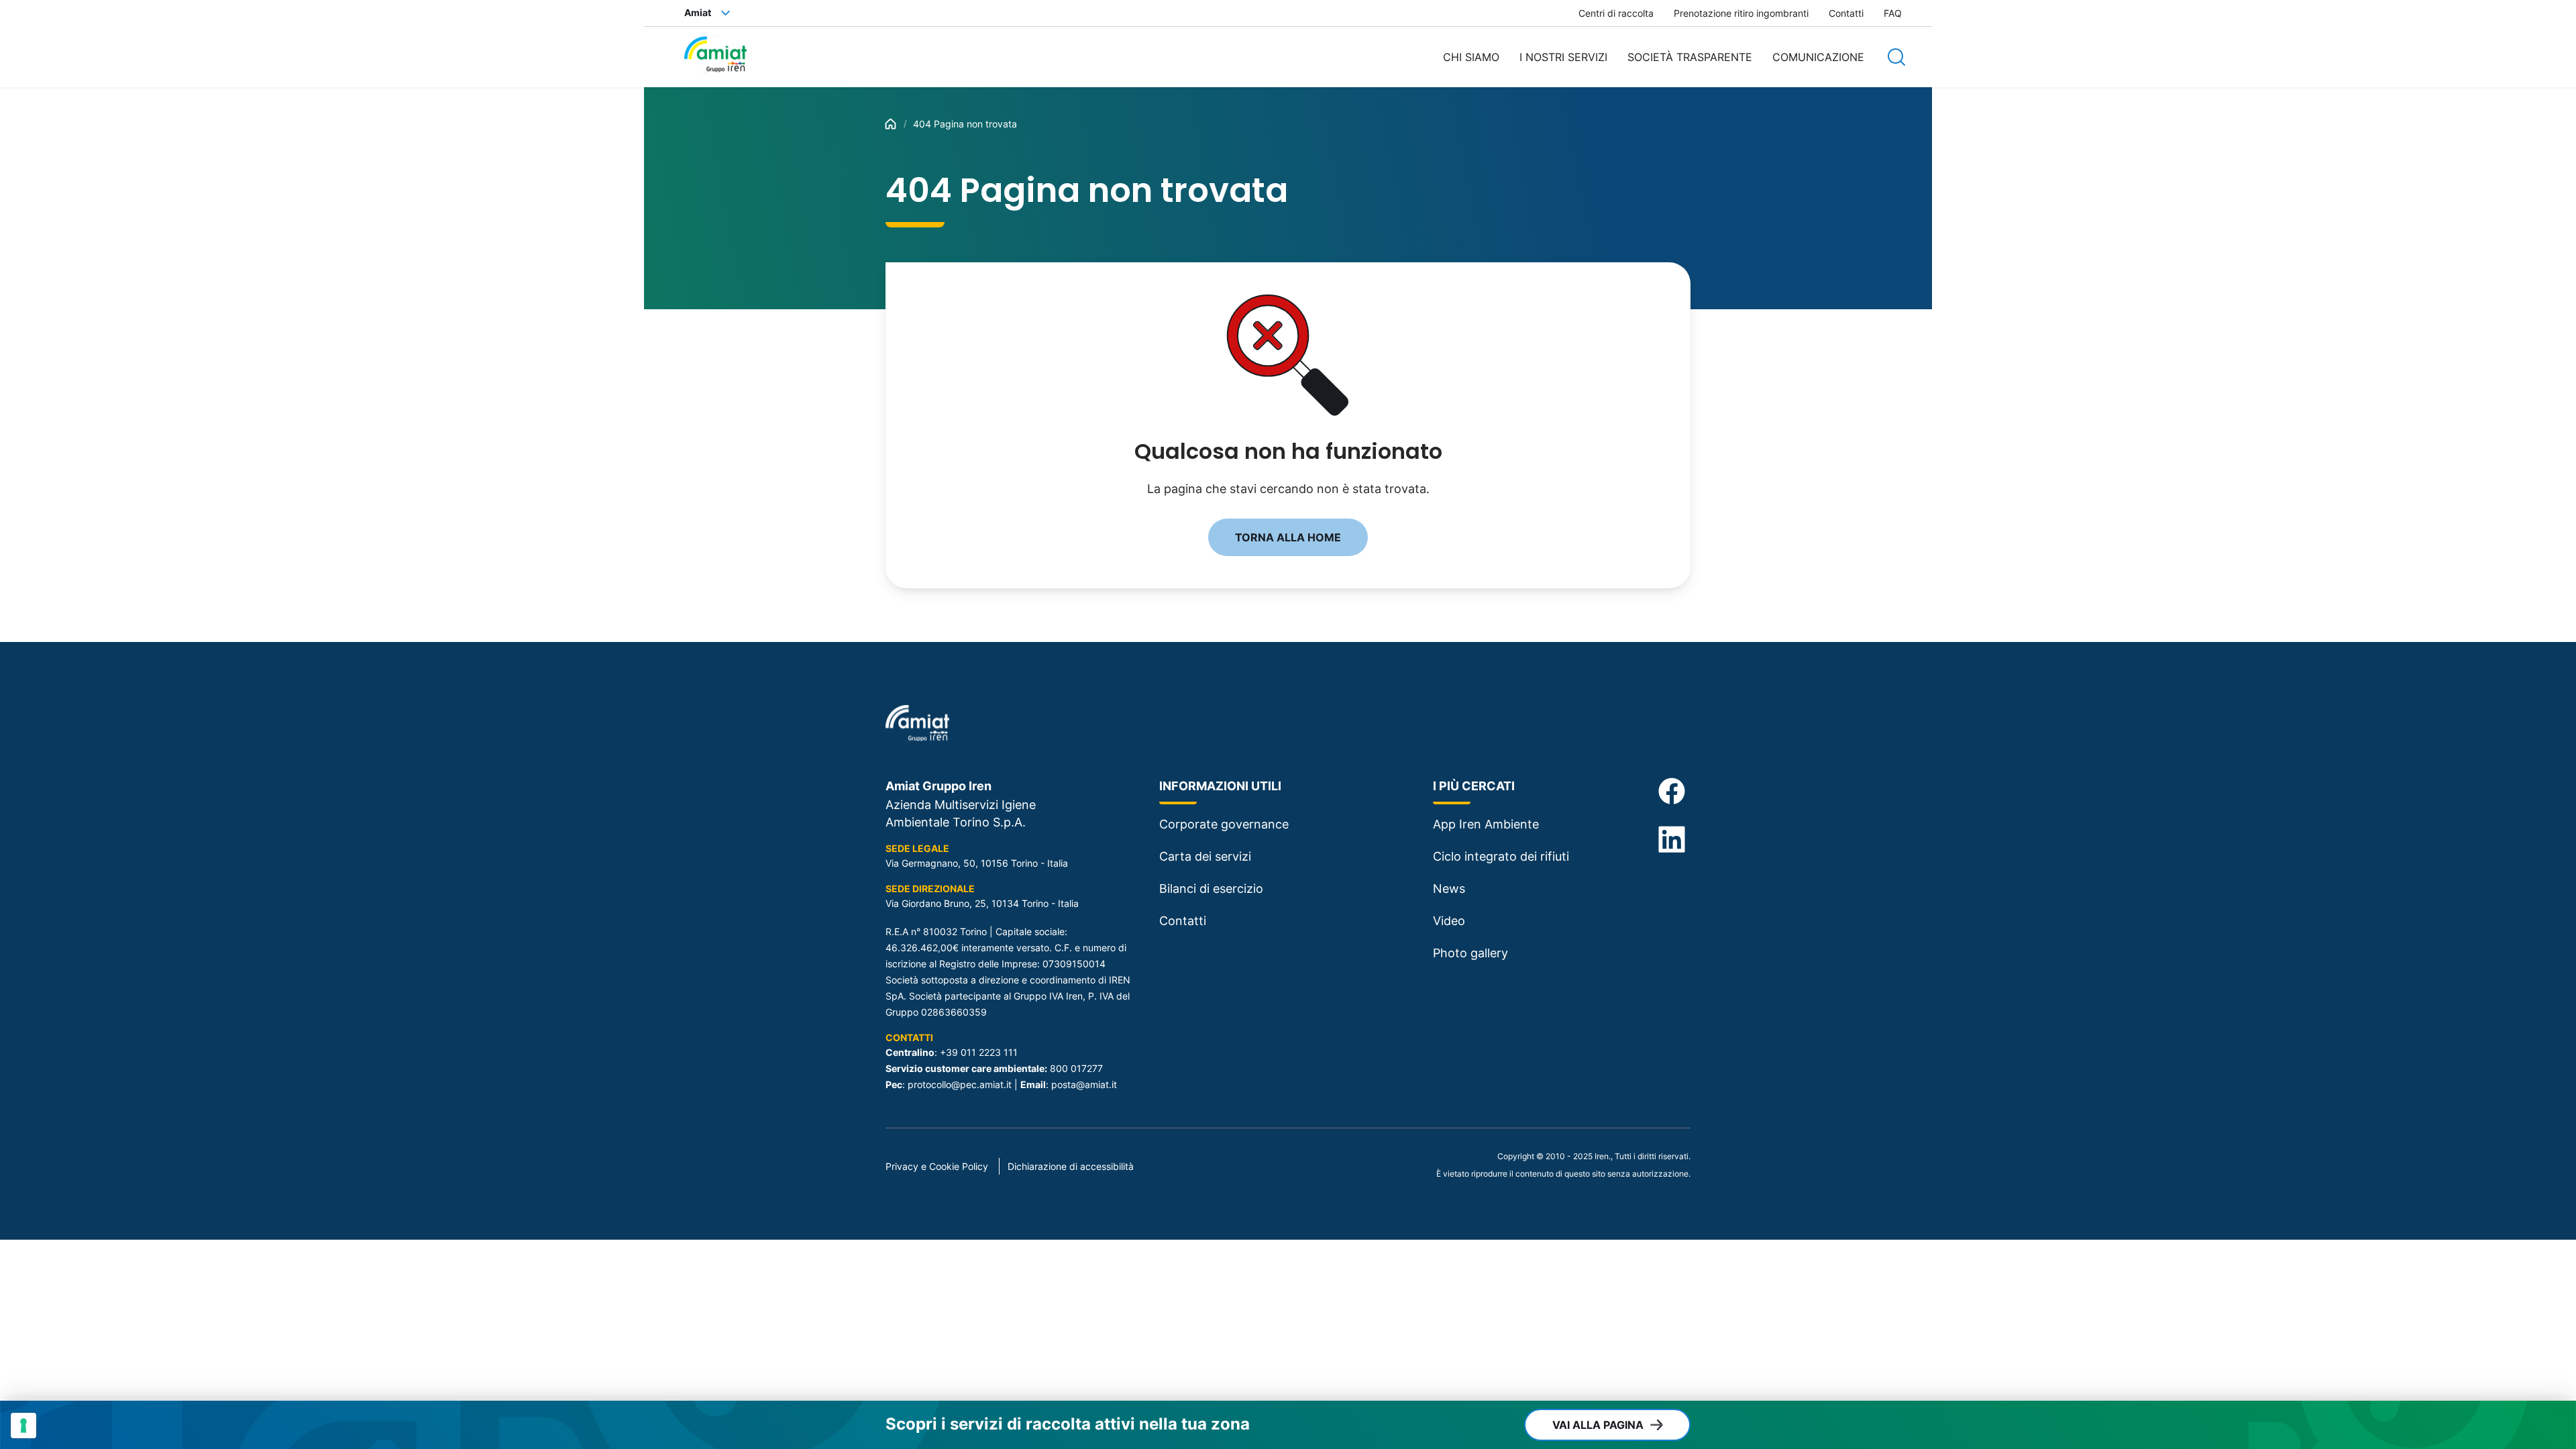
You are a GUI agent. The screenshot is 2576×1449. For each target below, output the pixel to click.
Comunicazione (1818, 57)
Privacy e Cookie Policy (937, 1166)
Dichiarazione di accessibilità (1071, 1166)
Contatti (1846, 13)
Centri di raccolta (1616, 13)
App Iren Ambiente (1486, 824)
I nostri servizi (1563, 57)
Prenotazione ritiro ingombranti (1741, 13)
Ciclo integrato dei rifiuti (1501, 856)
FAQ (1893, 13)
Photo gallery (1470, 953)
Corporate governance (1224, 824)
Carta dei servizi (1205, 856)
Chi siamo (1471, 57)
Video (1449, 921)
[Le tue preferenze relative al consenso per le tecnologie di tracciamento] (23, 1426)
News (1449, 889)
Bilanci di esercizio (1211, 889)
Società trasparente (1690, 57)
